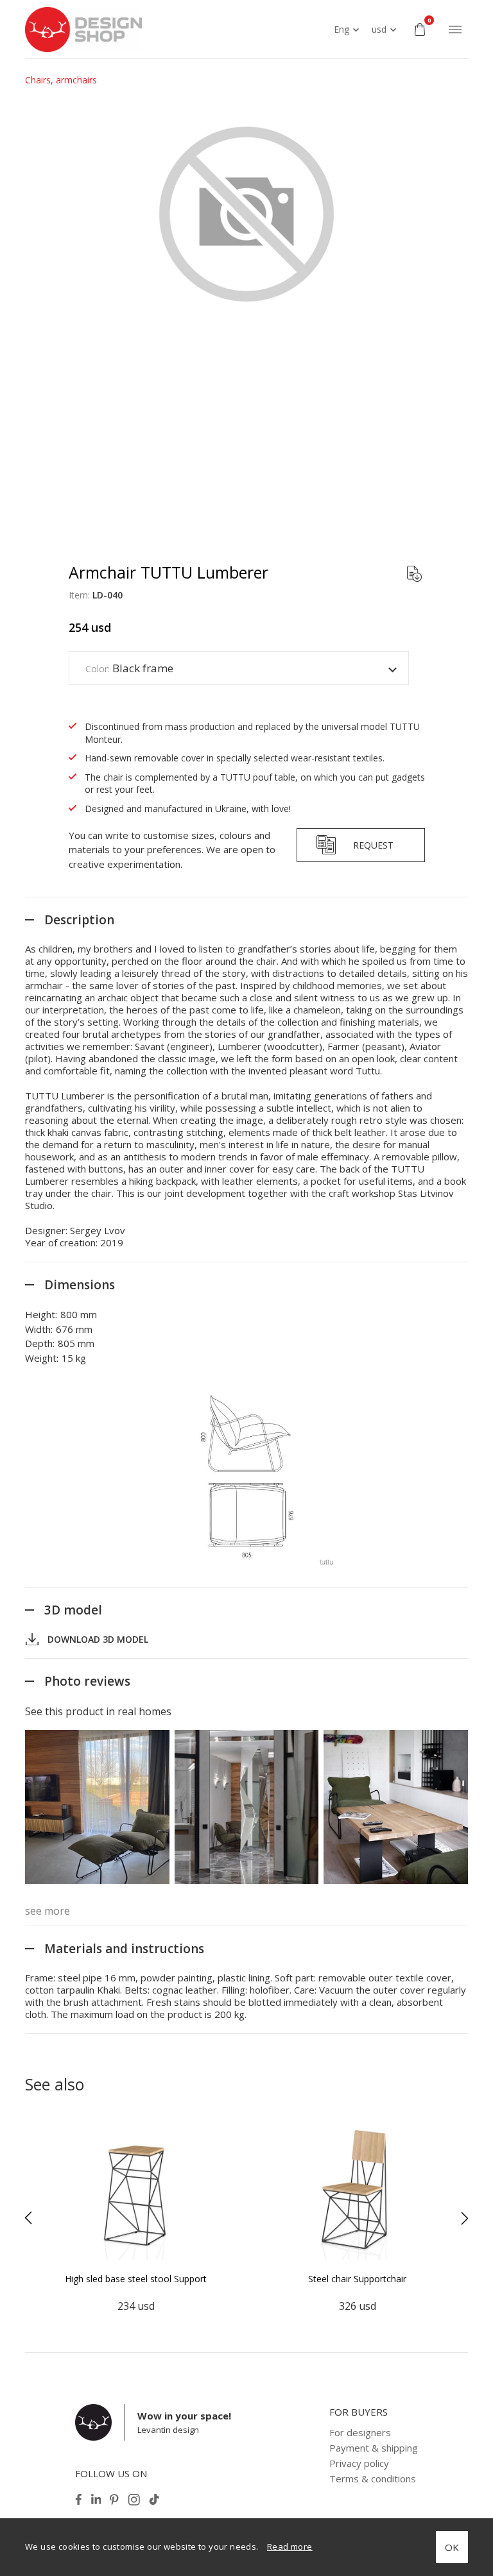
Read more (290, 2546)
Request (373, 845)
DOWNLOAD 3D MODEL (98, 1639)
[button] (28, 2218)
